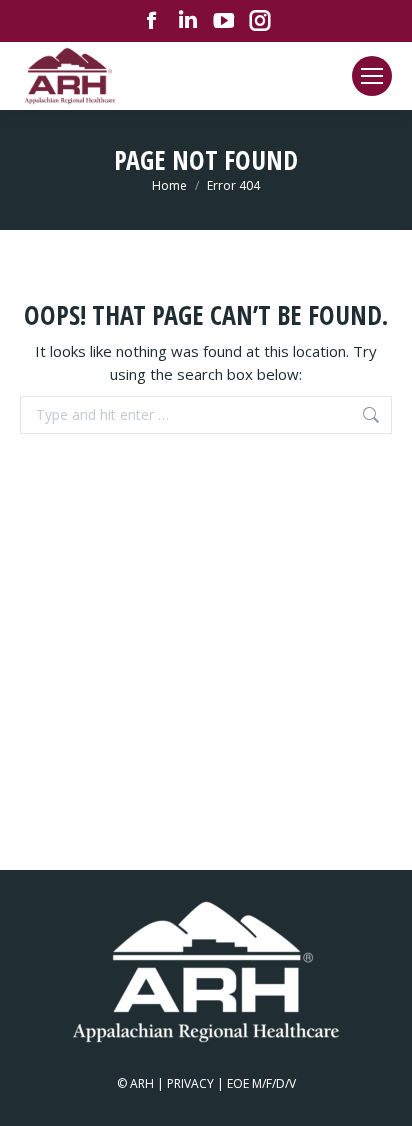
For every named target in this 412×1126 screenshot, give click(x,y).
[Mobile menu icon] (372, 76)
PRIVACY (190, 1083)
